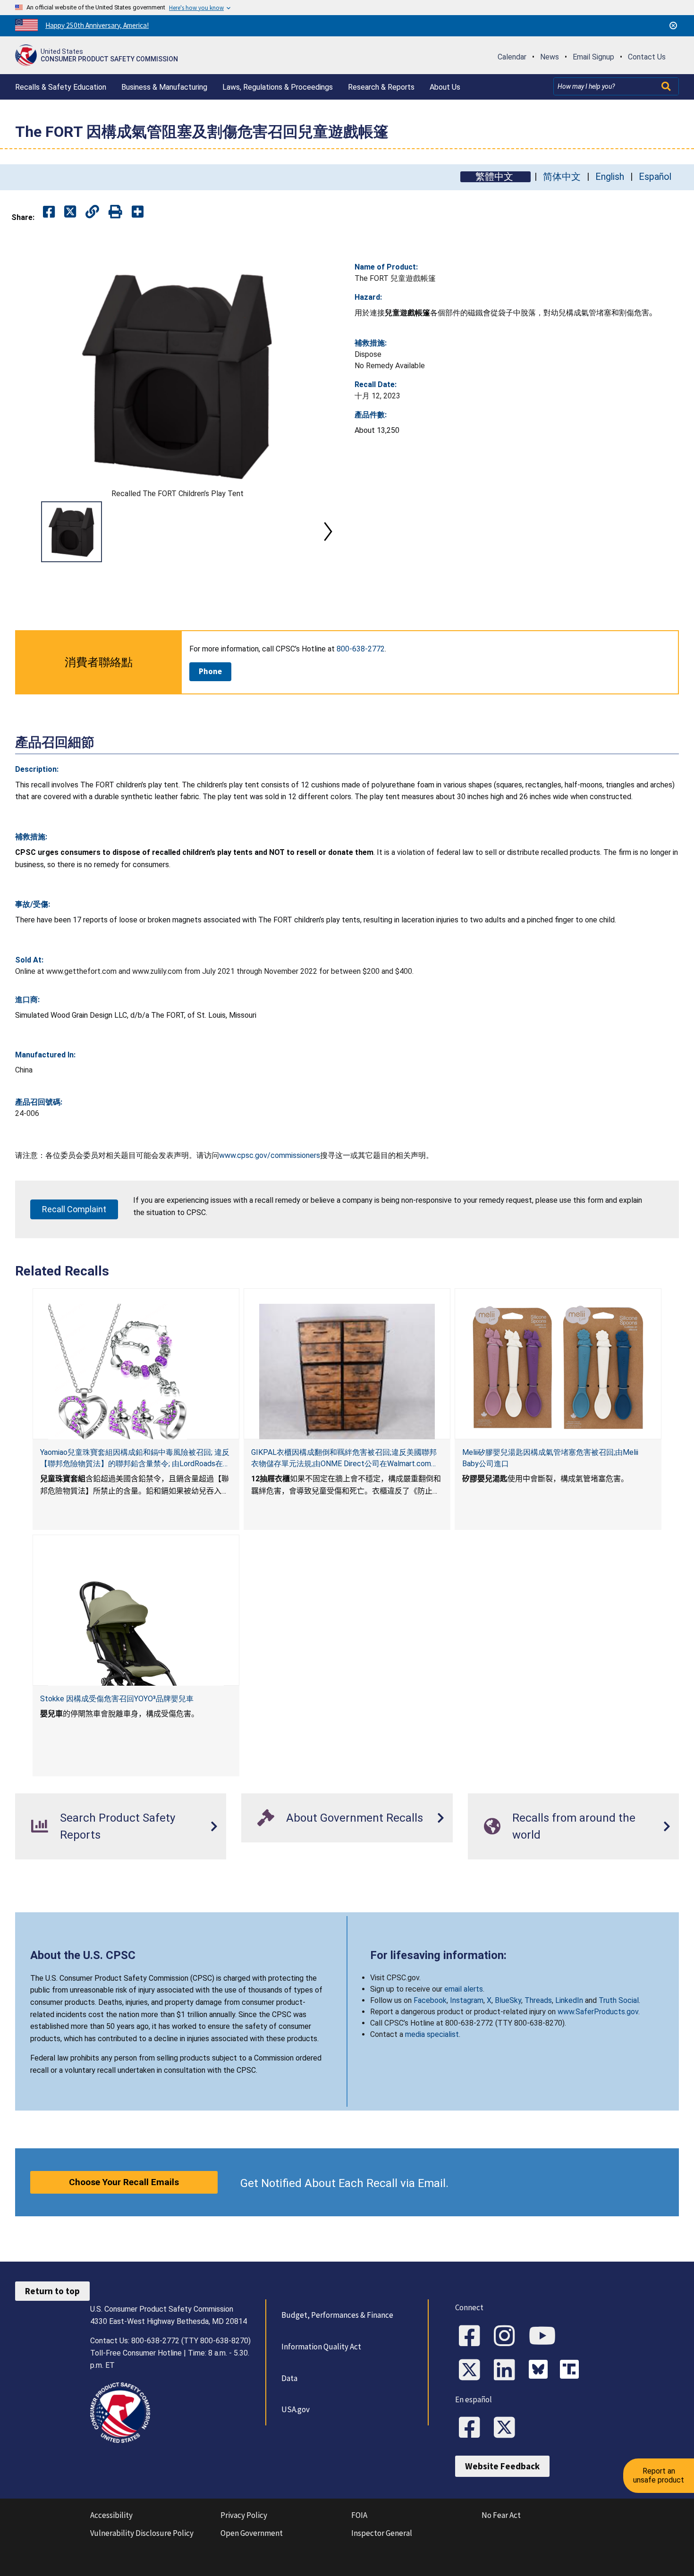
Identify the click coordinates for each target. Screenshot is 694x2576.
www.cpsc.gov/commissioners (270, 1155)
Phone (210, 671)
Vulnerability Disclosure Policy (142, 2533)
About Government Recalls (355, 1818)
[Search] (667, 86)
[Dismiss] (673, 25)
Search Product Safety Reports (118, 1826)
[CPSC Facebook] (473, 2337)
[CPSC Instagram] (508, 2337)
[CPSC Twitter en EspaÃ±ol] (508, 2428)
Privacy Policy (244, 2515)
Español (655, 177)
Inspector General (382, 2533)
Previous (26, 532)
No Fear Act (501, 2515)
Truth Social (619, 2000)
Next (328, 532)
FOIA (359, 2515)
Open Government (252, 2533)
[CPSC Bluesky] (541, 2371)
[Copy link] (138, 212)
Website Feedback (502, 2466)
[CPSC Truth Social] (572, 2371)
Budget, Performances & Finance (337, 2315)
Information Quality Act (321, 2347)
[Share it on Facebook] (49, 212)
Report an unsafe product (659, 2475)
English (610, 177)
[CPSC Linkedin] (508, 2371)
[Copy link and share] (92, 212)
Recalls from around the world (574, 1826)
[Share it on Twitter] (70, 212)
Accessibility (111, 2515)
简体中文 (562, 177)
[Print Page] (115, 212)
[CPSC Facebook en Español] (473, 2428)
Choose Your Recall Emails (124, 2182)
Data (289, 2378)
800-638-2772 (361, 649)
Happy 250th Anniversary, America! (97, 25)
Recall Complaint (74, 1209)
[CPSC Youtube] (545, 2337)
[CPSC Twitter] (473, 2371)
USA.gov (296, 2409)
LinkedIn (569, 2000)
